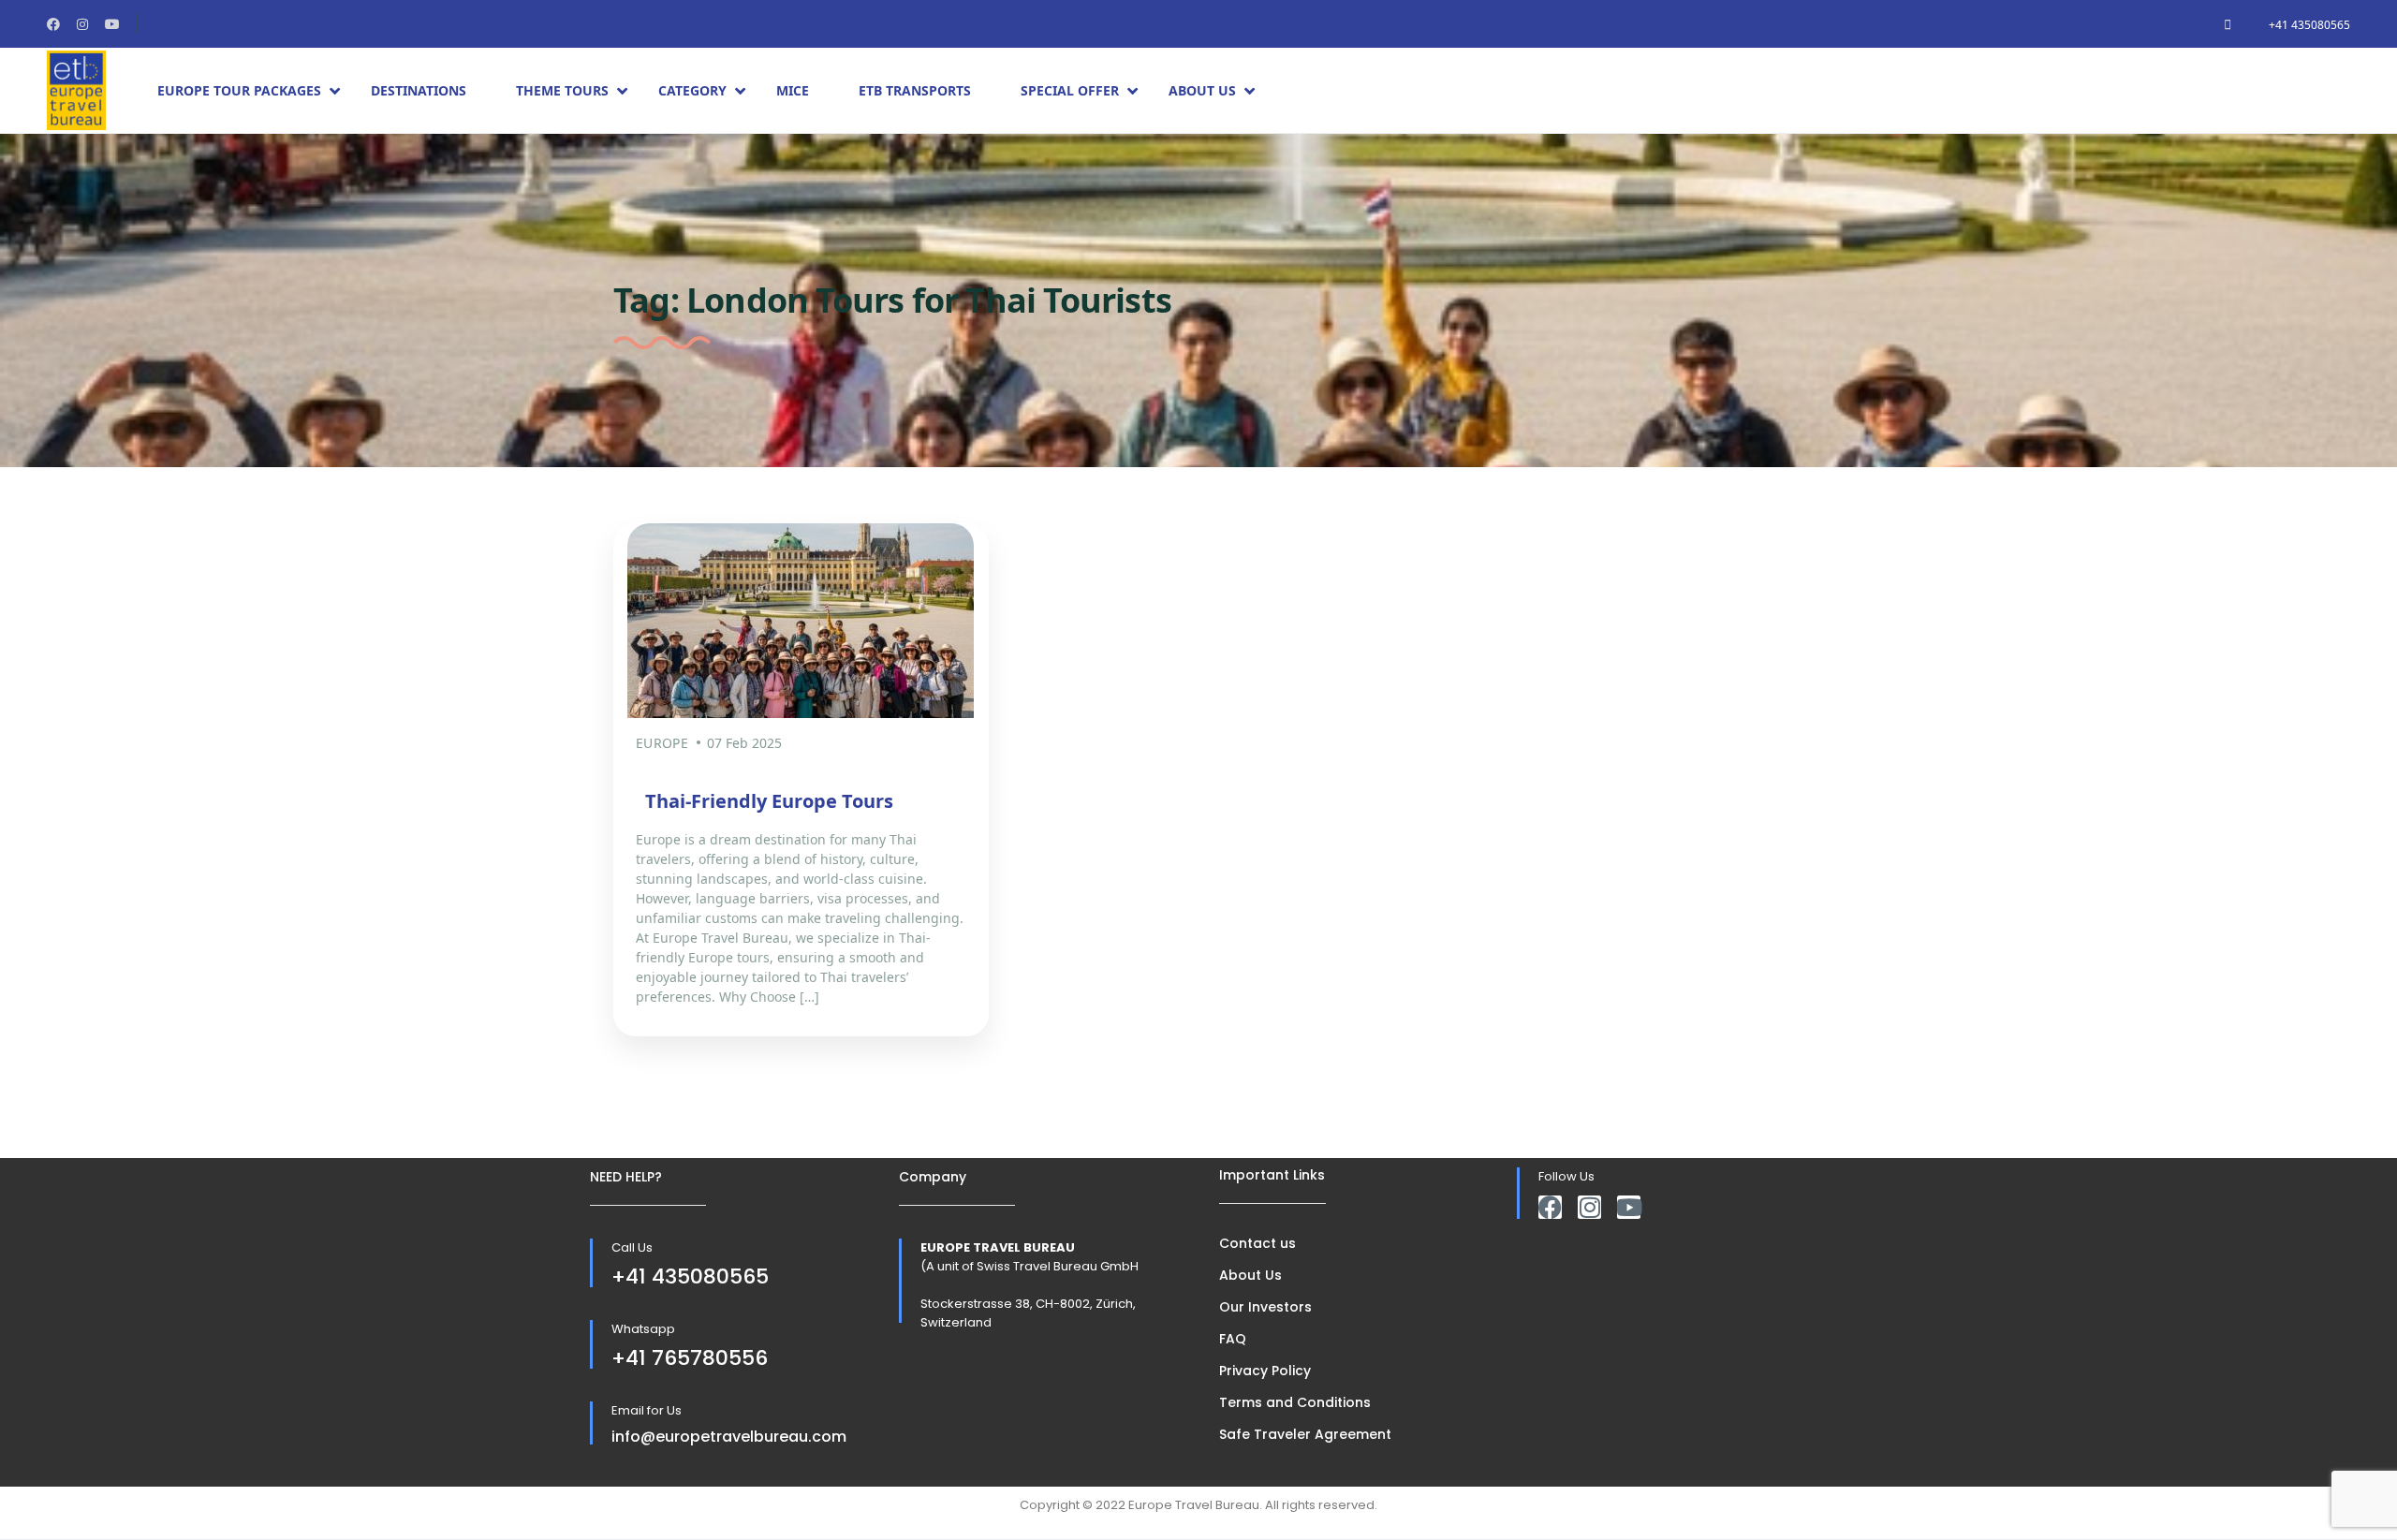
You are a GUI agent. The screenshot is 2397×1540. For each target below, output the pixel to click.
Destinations (419, 90)
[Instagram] (1589, 1207)
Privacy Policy (1265, 1371)
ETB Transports (915, 90)
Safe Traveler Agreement (1305, 1434)
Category (692, 90)
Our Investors (1265, 1307)
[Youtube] (1629, 1207)
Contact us (1257, 1243)
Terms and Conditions (1295, 1402)
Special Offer (1070, 90)
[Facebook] (1550, 1207)
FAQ (1233, 1339)
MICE (793, 90)
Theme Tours (562, 90)
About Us (1202, 90)
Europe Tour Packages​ (239, 90)
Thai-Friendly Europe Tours (769, 801)
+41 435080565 (2309, 25)
